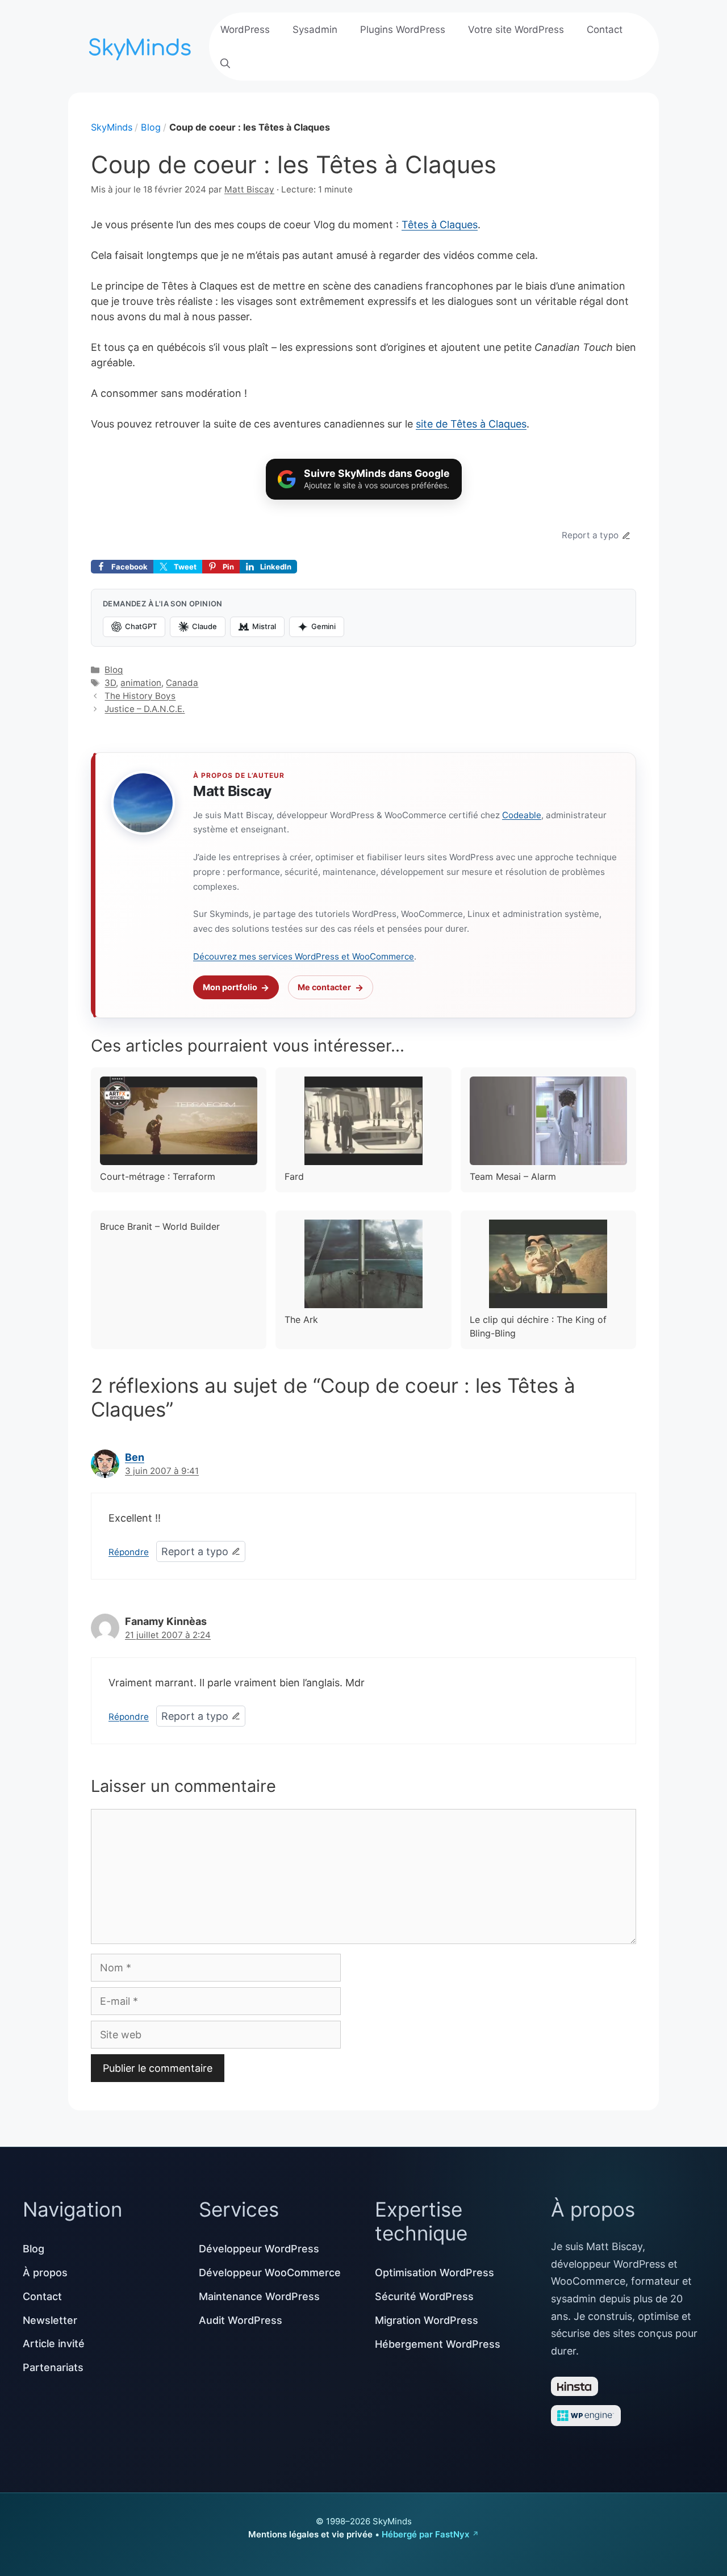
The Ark (301, 1320)
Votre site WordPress (516, 30)
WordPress (245, 30)
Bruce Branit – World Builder (160, 1226)
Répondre (129, 1552)
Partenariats (53, 2367)
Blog (151, 127)
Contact (605, 30)
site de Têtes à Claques (471, 424)
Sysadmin (315, 30)
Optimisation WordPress (434, 2273)
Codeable (522, 815)
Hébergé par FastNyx (425, 2534)
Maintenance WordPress (259, 2296)
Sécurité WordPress (424, 2296)
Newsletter (50, 2320)
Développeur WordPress (259, 2249)
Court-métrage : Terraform (158, 1176)
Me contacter (324, 987)
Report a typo (590, 535)
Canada (182, 683)
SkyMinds (112, 127)
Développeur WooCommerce (270, 2273)
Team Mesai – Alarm (513, 1176)
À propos (45, 2273)
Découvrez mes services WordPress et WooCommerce (304, 956)
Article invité (54, 2343)
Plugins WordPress (403, 30)
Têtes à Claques (440, 225)
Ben (135, 1457)
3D (110, 683)
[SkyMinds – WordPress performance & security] (142, 45)
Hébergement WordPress (438, 2344)
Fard (294, 1176)
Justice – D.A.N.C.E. (145, 709)
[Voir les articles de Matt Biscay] (143, 803)
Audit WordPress (241, 2320)
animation (141, 683)
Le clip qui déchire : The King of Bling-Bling (538, 1326)
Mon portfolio (230, 987)
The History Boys (140, 696)
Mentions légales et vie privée (310, 2534)
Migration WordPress (427, 2320)
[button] (225, 64)
